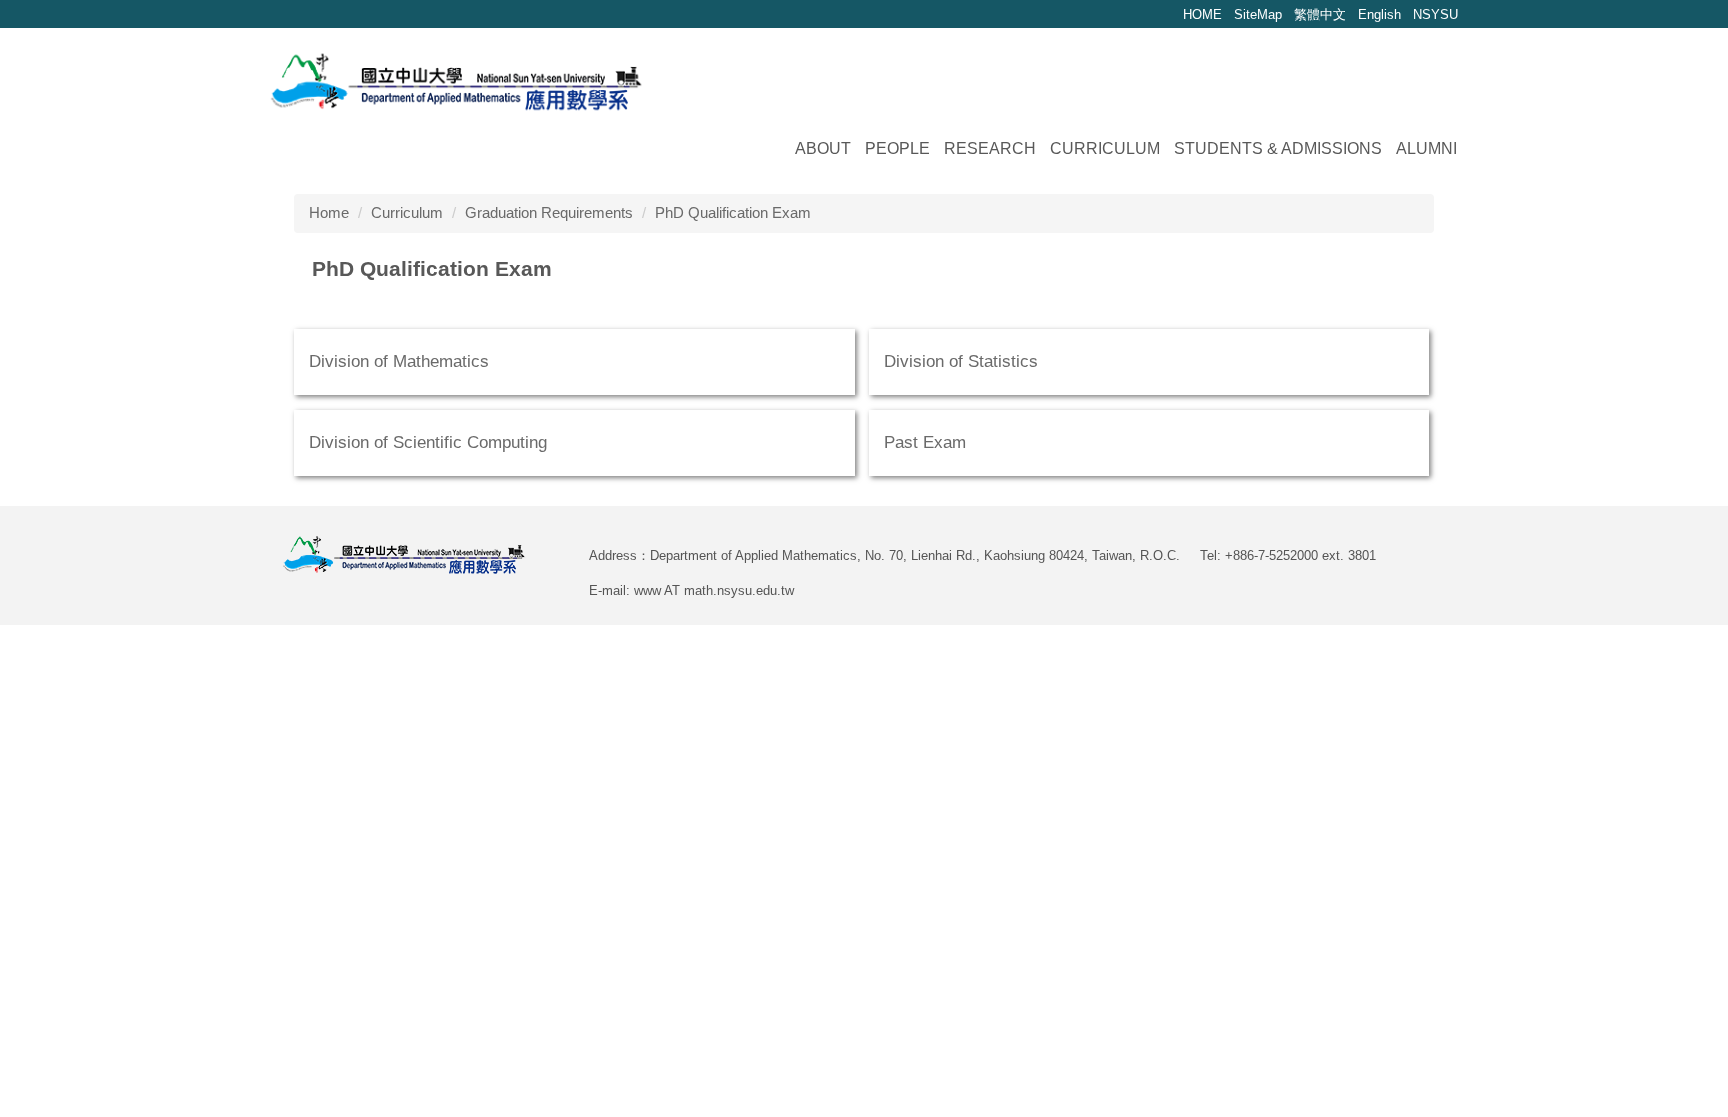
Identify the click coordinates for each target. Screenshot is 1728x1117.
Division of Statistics (961, 361)
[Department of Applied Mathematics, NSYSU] (456, 79)
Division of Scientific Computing (428, 442)
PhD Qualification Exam (733, 212)
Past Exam (925, 442)
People (897, 148)
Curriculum (1105, 148)
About (823, 148)
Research (990, 148)
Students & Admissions (1278, 148)
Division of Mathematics (399, 361)
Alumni (1426, 148)
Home (329, 212)
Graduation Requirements (549, 212)
